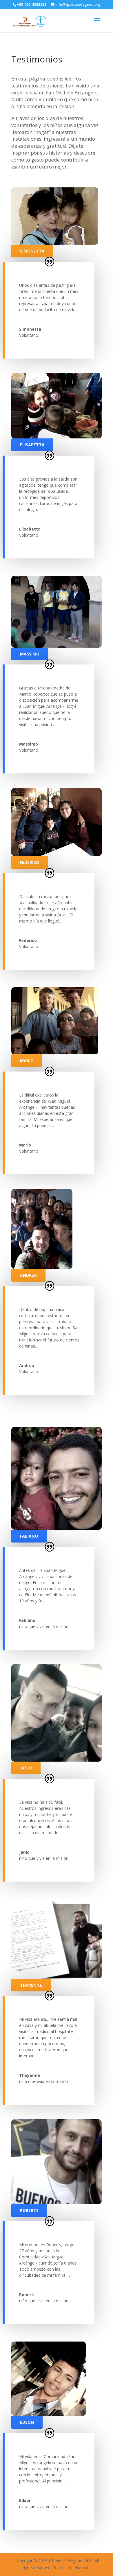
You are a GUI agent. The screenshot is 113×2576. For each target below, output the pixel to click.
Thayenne (31, 1985)
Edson (27, 2422)
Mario (27, 1061)
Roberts (29, 2210)
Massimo (30, 654)
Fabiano (29, 1536)
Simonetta (32, 251)
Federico (30, 862)
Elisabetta (32, 445)
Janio (26, 1768)
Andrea (28, 1275)
